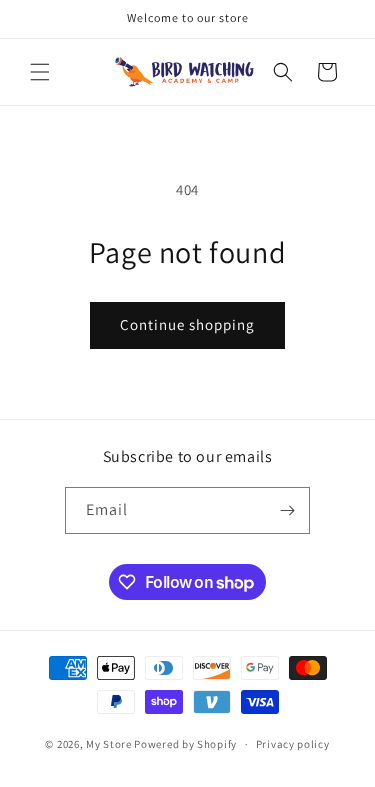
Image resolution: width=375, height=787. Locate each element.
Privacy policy (293, 744)
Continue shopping (187, 324)
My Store (109, 744)
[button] (40, 72)
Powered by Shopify (185, 744)
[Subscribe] (287, 510)
